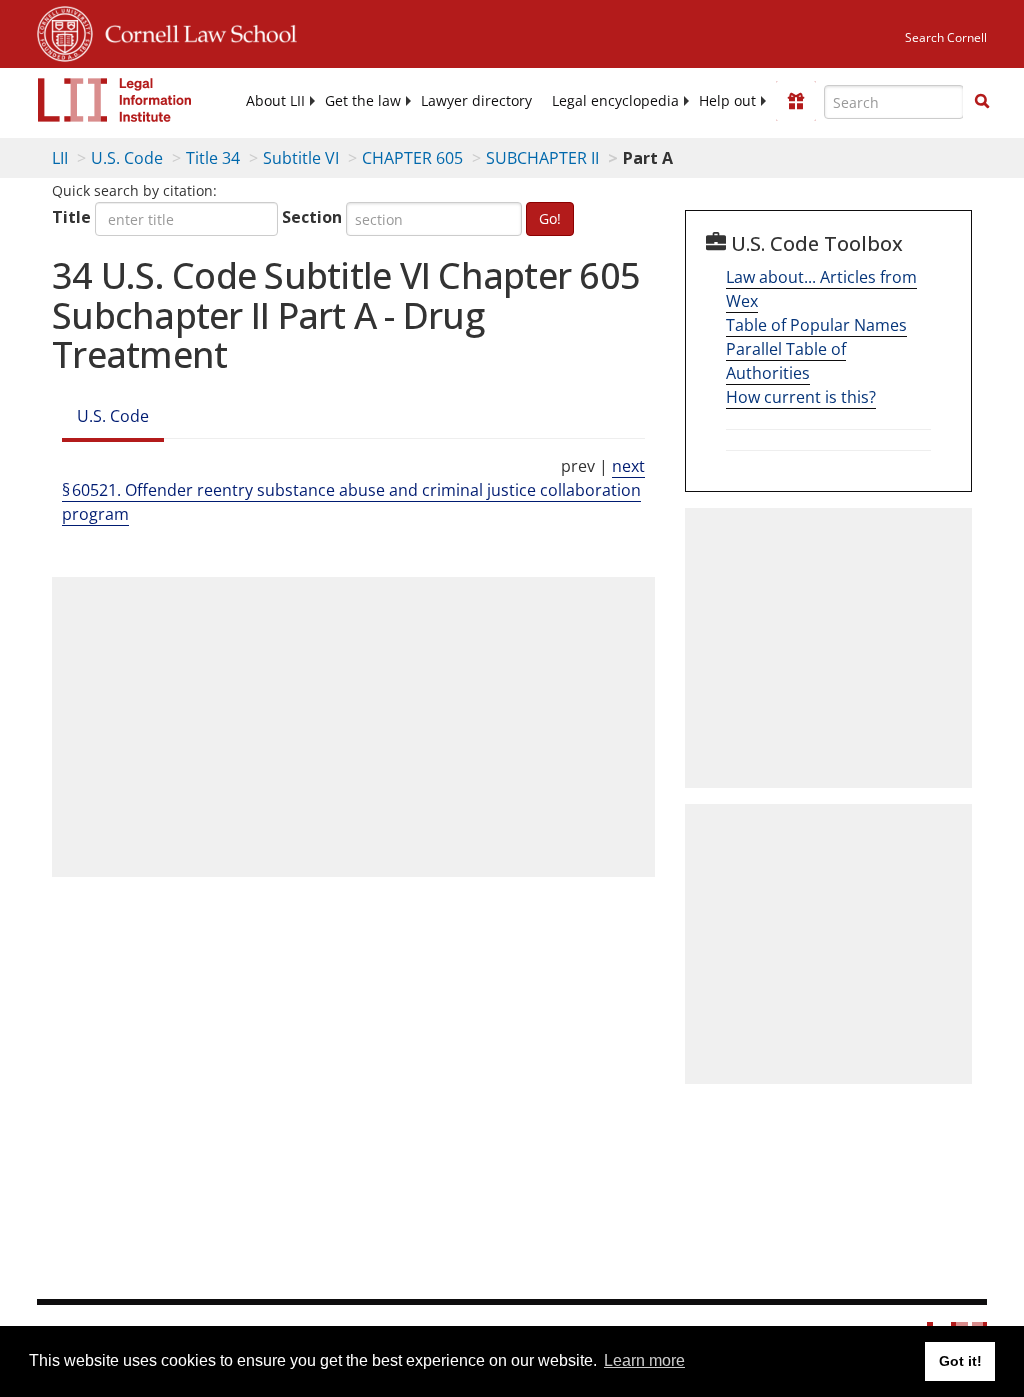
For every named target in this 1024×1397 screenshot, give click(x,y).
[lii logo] (115, 100)
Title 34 (213, 158)
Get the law (363, 101)
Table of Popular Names (816, 325)
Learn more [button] (644, 1360)
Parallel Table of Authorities (786, 361)
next (628, 466)
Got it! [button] (960, 1361)
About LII (275, 101)
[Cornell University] (65, 31)
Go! (550, 218)
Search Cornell (946, 37)
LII (60, 158)
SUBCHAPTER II (542, 158)
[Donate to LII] (796, 101)
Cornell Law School (195, 31)
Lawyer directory (476, 101)
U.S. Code (127, 158)
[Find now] (982, 102)
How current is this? (801, 397)
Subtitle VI (301, 158)
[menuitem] (275, 101)
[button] (982, 101)
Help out (727, 101)
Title (71, 217)
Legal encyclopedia (615, 101)
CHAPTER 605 (412, 158)
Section (312, 217)
